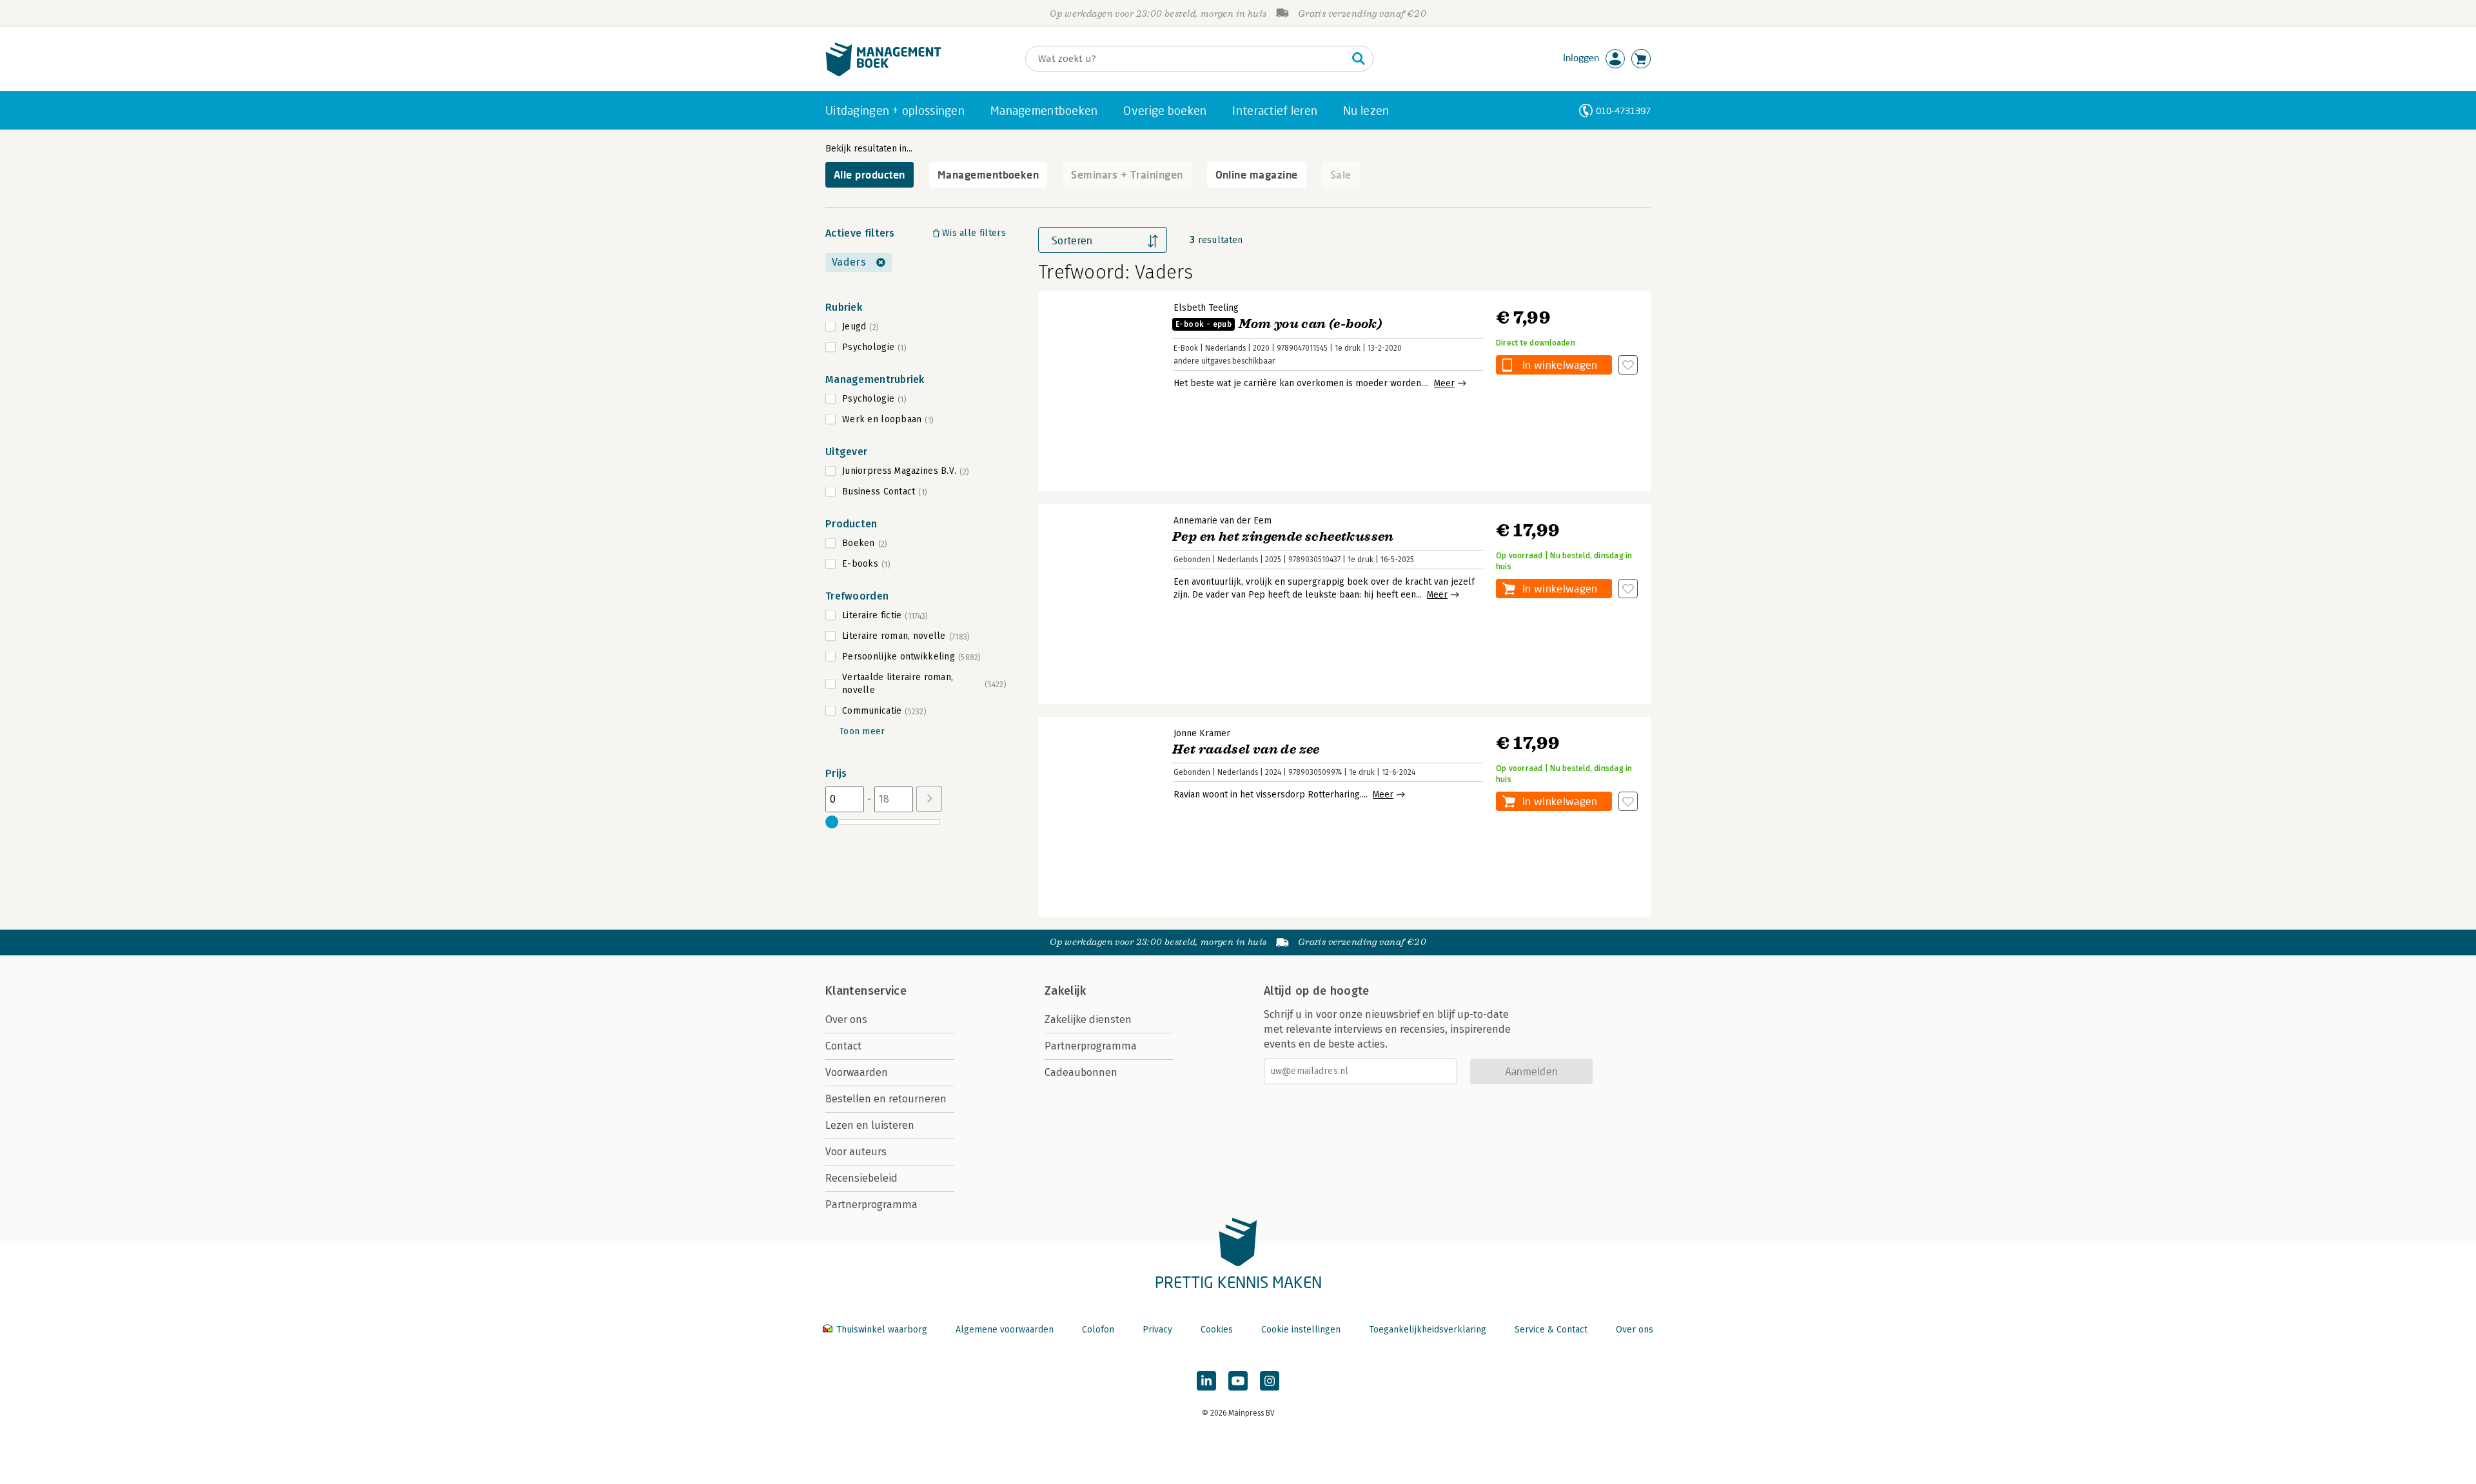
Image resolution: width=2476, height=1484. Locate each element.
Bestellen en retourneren (886, 1099)
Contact (843, 1046)
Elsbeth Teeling (1206, 308)
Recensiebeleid (861, 1178)
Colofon (1098, 1330)
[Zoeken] (1359, 59)
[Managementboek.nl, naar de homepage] (883, 73)
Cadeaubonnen (1081, 1072)
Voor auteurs (856, 1152)
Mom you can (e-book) (1279, 324)
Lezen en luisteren (870, 1125)
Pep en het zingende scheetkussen (1283, 537)
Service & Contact (1551, 1330)
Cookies (1217, 1330)
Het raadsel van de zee (1246, 749)
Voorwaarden (857, 1072)
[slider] (832, 822)
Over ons (846, 1020)
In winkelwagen (1560, 365)
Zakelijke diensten (1088, 1020)
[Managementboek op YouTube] (1238, 1381)
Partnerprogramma (871, 1205)
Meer (1444, 383)
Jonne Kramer (1202, 733)
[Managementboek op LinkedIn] (1206, 1381)
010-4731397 (1623, 111)
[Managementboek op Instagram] (1270, 1381)
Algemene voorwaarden (1005, 1330)
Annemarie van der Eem (1223, 521)
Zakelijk (1065, 991)
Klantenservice (866, 991)
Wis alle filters (974, 233)
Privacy (1157, 1330)
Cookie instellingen (1301, 1330)
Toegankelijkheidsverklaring (1428, 1330)
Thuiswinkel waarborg (882, 1330)
